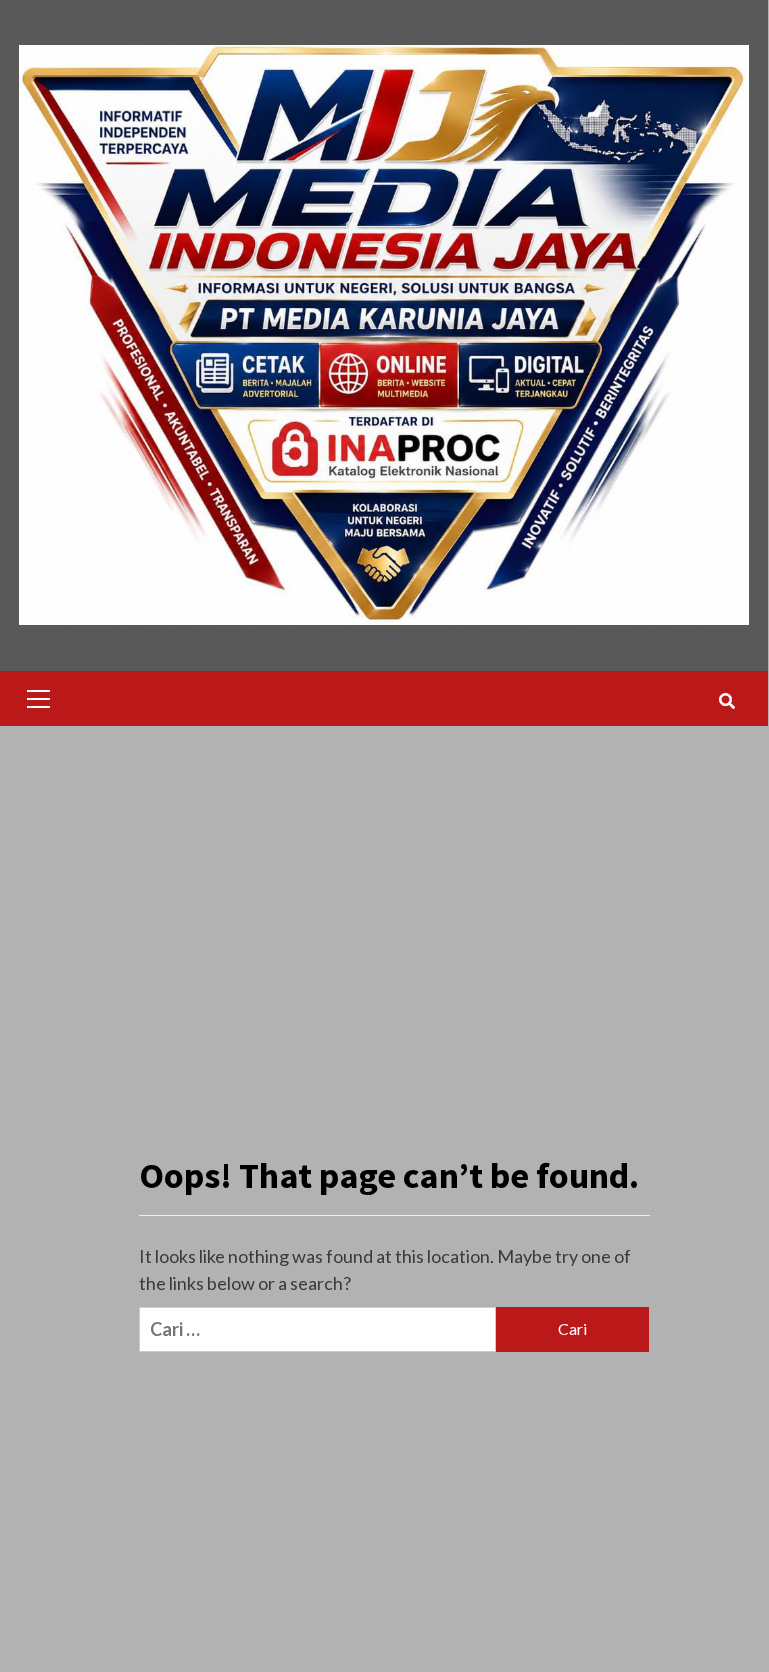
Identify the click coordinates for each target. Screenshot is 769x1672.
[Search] (726, 701)
